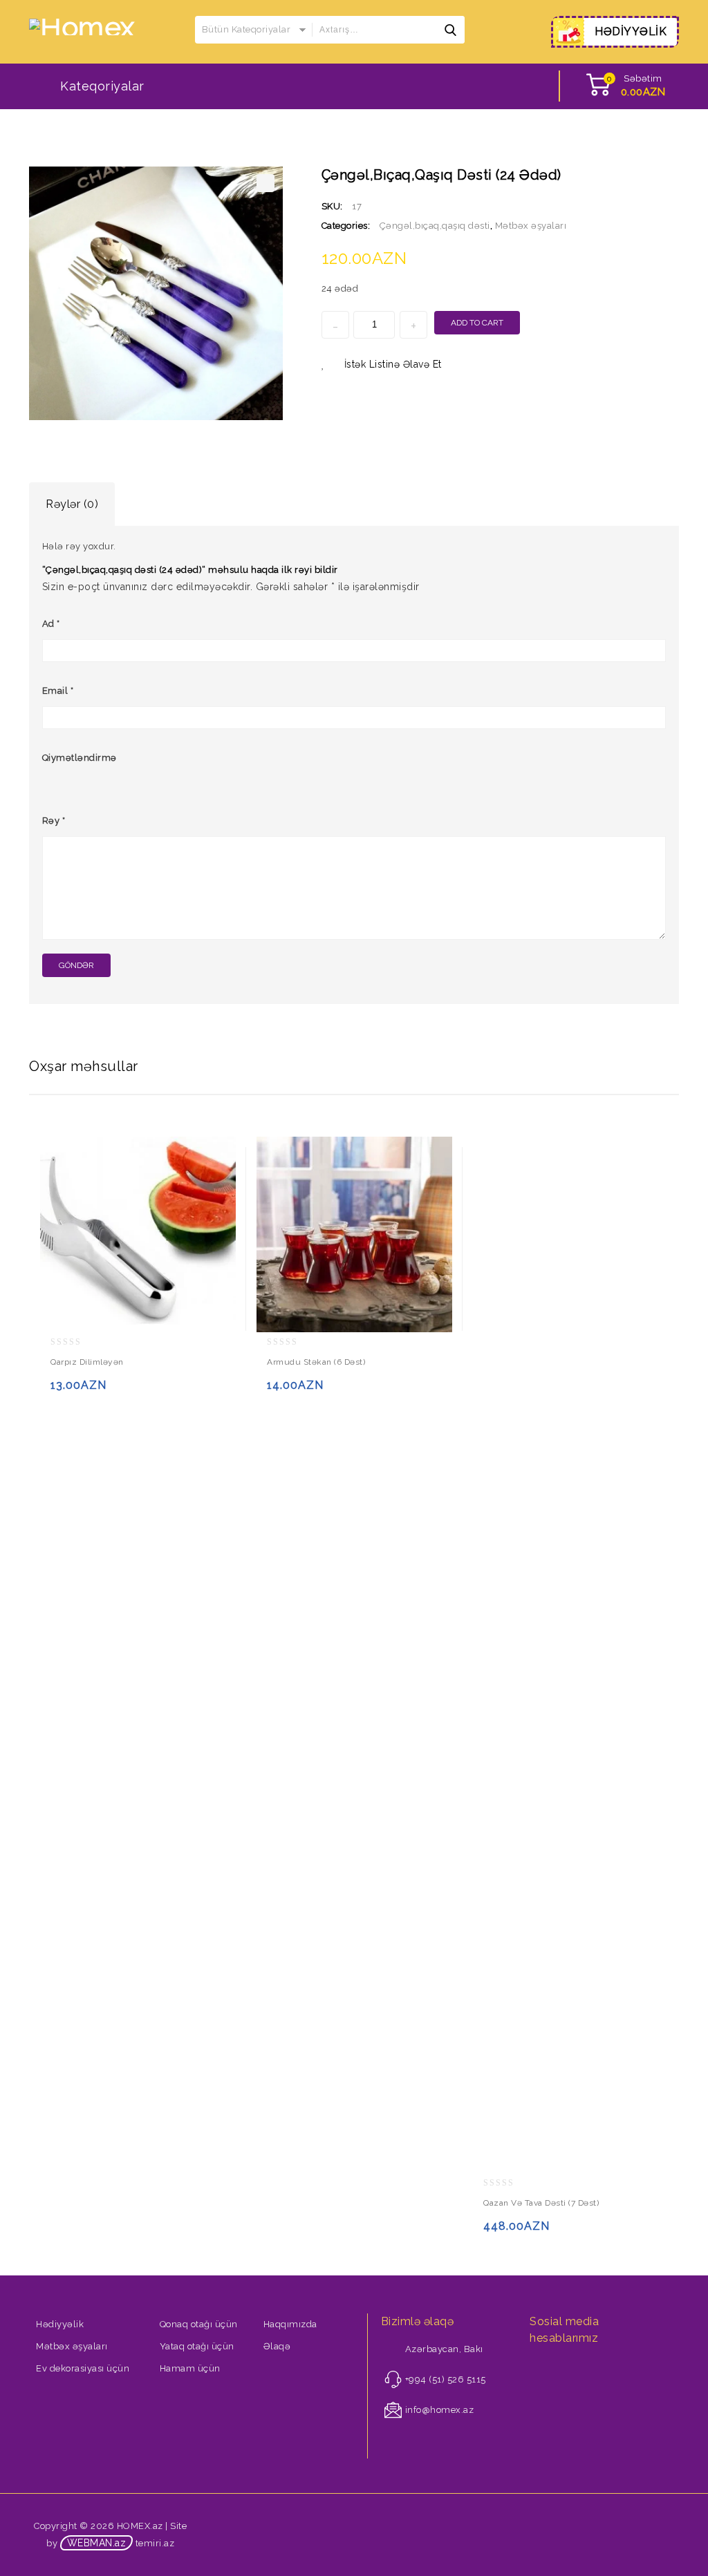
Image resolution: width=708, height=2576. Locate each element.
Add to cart (477, 323)
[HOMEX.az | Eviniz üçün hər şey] (82, 26)
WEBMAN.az (97, 2543)
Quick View (118, 1391)
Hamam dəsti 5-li (670, 174)
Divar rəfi (652, 174)
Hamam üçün (190, 2368)
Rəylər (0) (72, 504)
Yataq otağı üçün (197, 2346)
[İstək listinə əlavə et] (91, 1391)
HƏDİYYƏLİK (631, 31)
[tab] (72, 504)
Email (58, 691)
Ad (51, 624)
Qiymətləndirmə (80, 758)
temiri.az (155, 2543)
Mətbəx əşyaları (531, 226)
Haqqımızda (290, 2324)
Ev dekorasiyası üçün (83, 2368)
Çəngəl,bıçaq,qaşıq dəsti (435, 226)
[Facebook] (538, 2369)
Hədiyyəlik (60, 2324)
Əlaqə (277, 2346)
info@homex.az (440, 2410)
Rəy (54, 821)
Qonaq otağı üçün (199, 2324)
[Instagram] (557, 2369)
